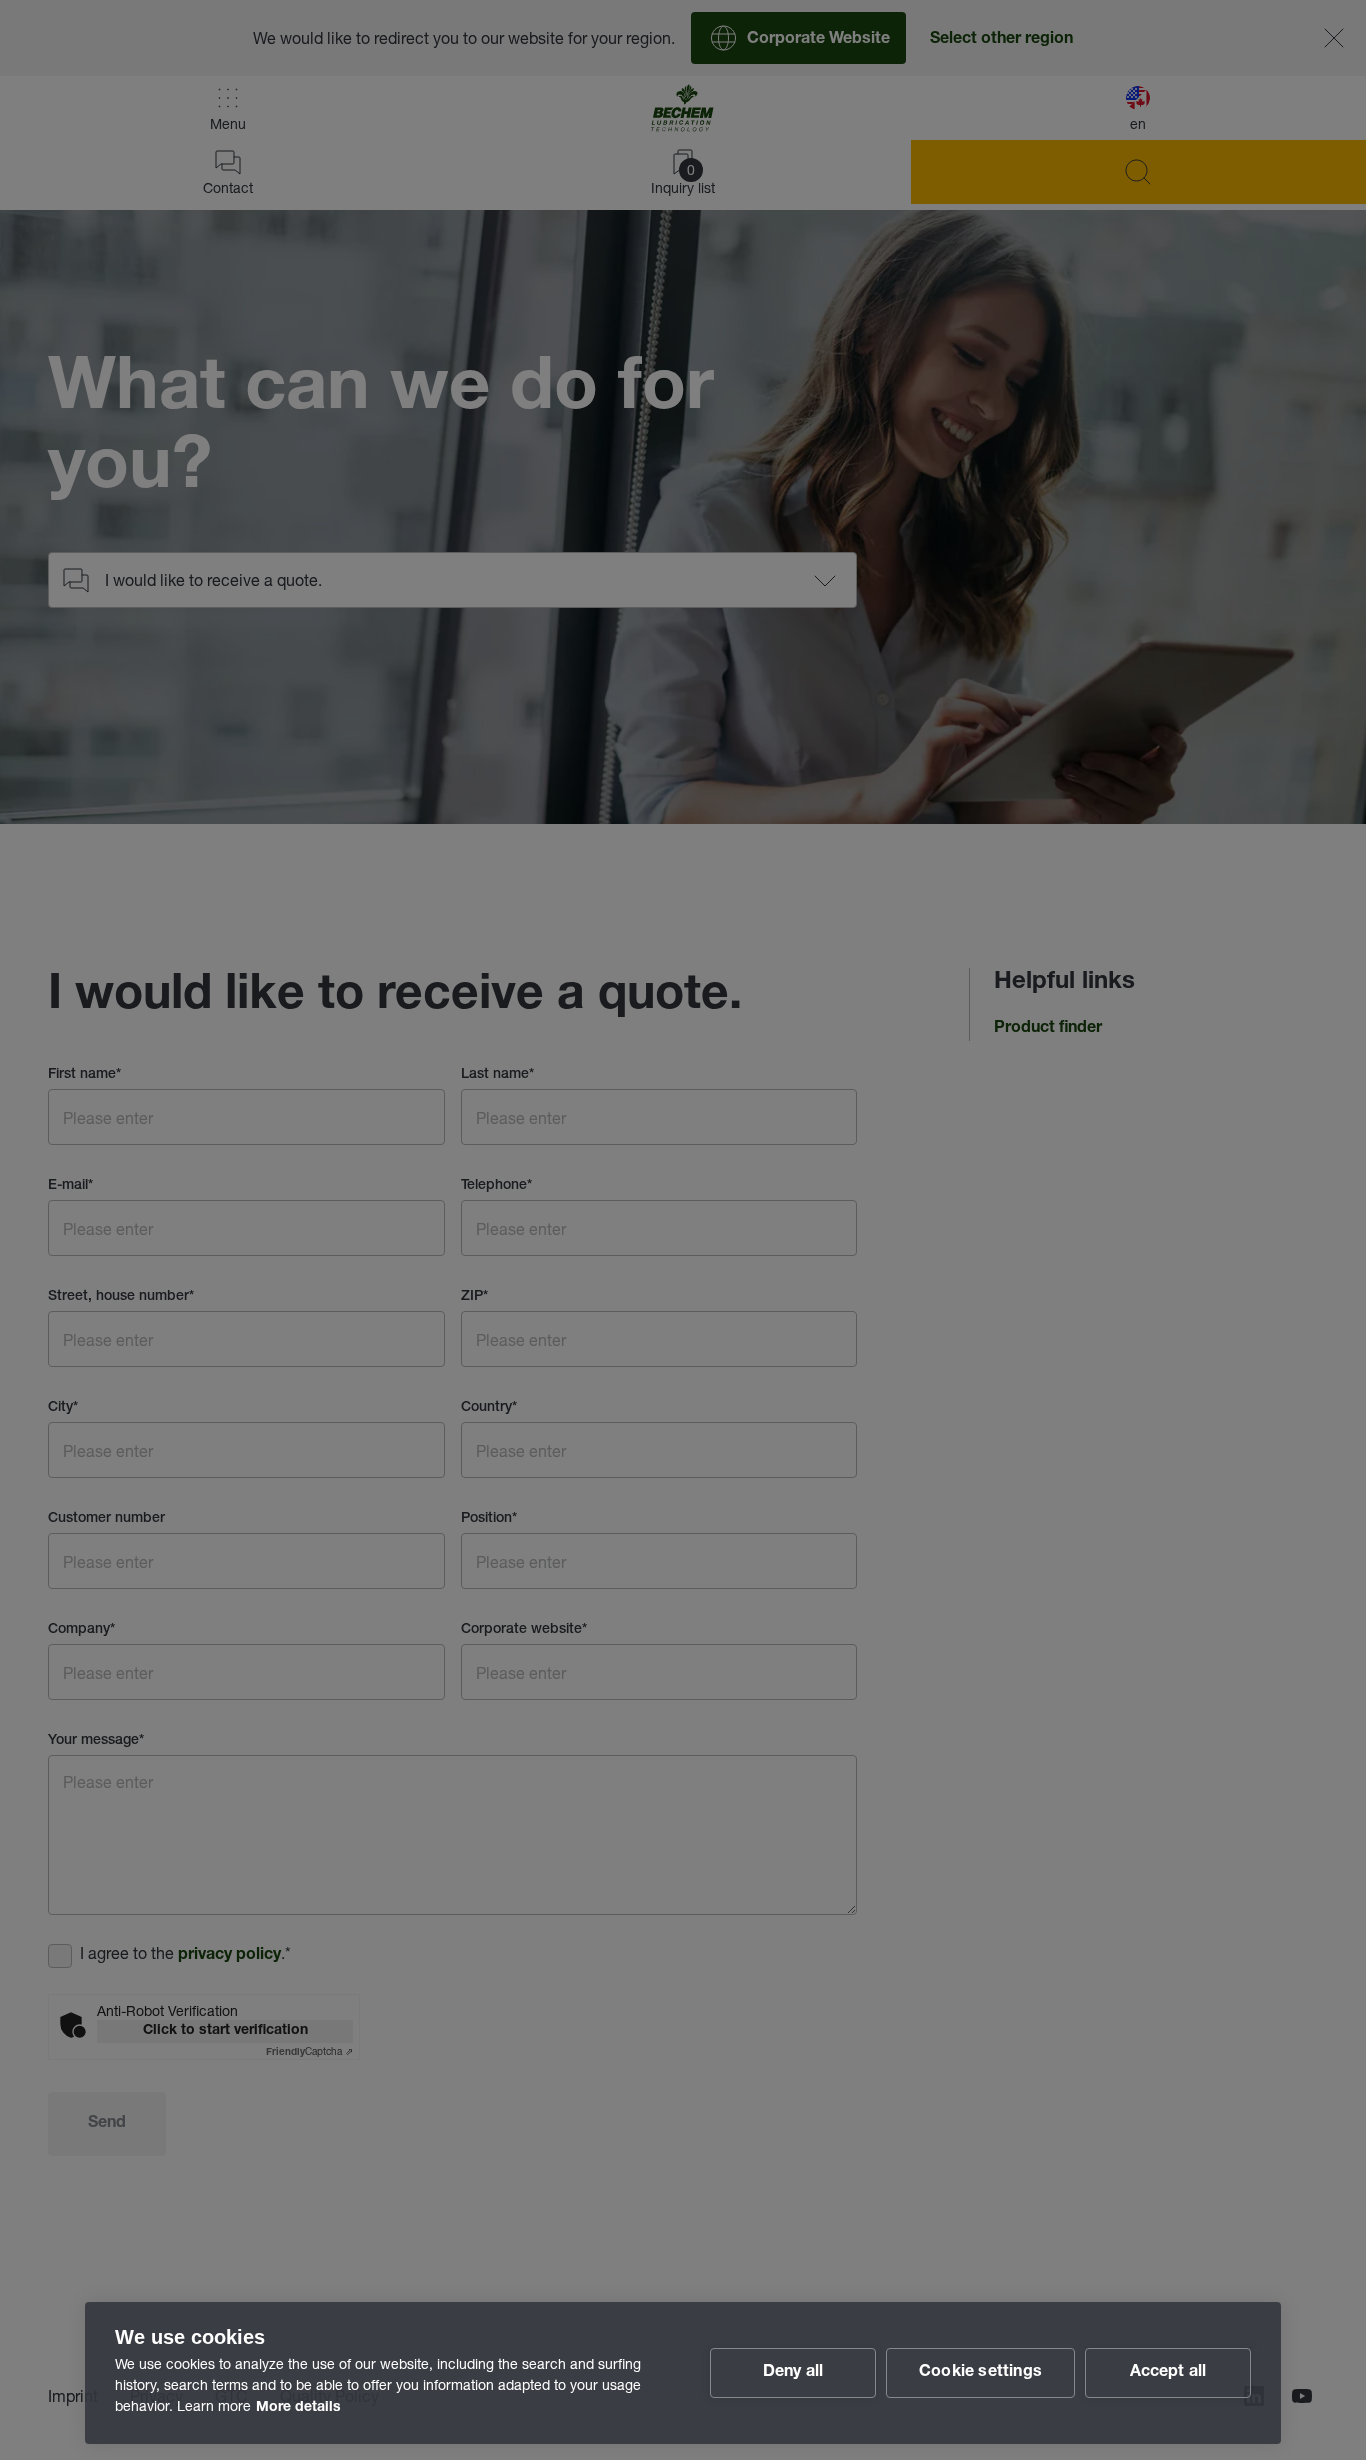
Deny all (793, 2373)
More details (298, 2408)
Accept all (1168, 2373)
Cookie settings (980, 2373)
